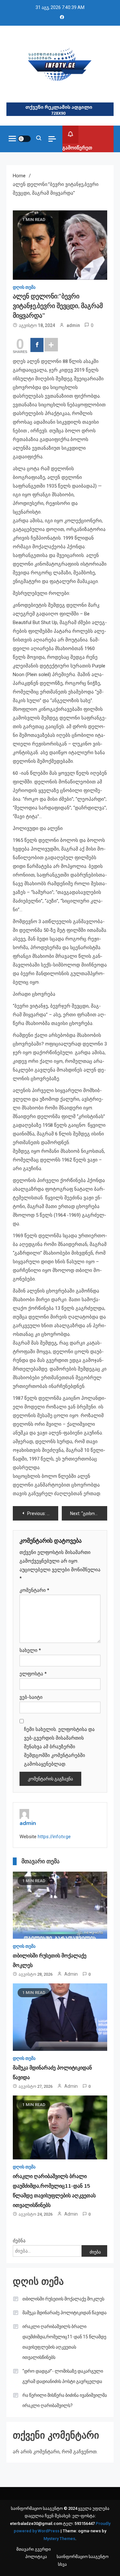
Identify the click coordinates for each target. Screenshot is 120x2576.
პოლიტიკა (36, 2557)
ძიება (95, 2252)
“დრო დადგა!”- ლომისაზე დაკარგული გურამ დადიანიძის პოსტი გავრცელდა (63, 2376)
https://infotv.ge (54, 1837)
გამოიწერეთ (77, 148)
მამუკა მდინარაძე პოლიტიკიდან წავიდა (64, 2313)
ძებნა (19, 2241)
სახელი (30, 1650)
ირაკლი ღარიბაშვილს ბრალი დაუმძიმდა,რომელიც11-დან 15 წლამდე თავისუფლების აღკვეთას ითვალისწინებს (64, 2342)
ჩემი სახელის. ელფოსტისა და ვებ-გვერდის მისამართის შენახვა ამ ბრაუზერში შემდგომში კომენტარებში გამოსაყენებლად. (59, 1747)
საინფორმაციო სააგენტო (83, 2557)
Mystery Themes (59, 2539)
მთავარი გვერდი (34, 2549)
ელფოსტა (33, 1674)
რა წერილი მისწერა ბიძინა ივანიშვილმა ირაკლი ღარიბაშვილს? (65, 2400)
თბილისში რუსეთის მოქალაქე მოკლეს (63, 2299)
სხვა (62, 2564)
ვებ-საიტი (31, 1697)
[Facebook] (37, 345)
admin (73, 325)
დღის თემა (24, 287)
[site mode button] (24, 139)
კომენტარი (34, 1590)
